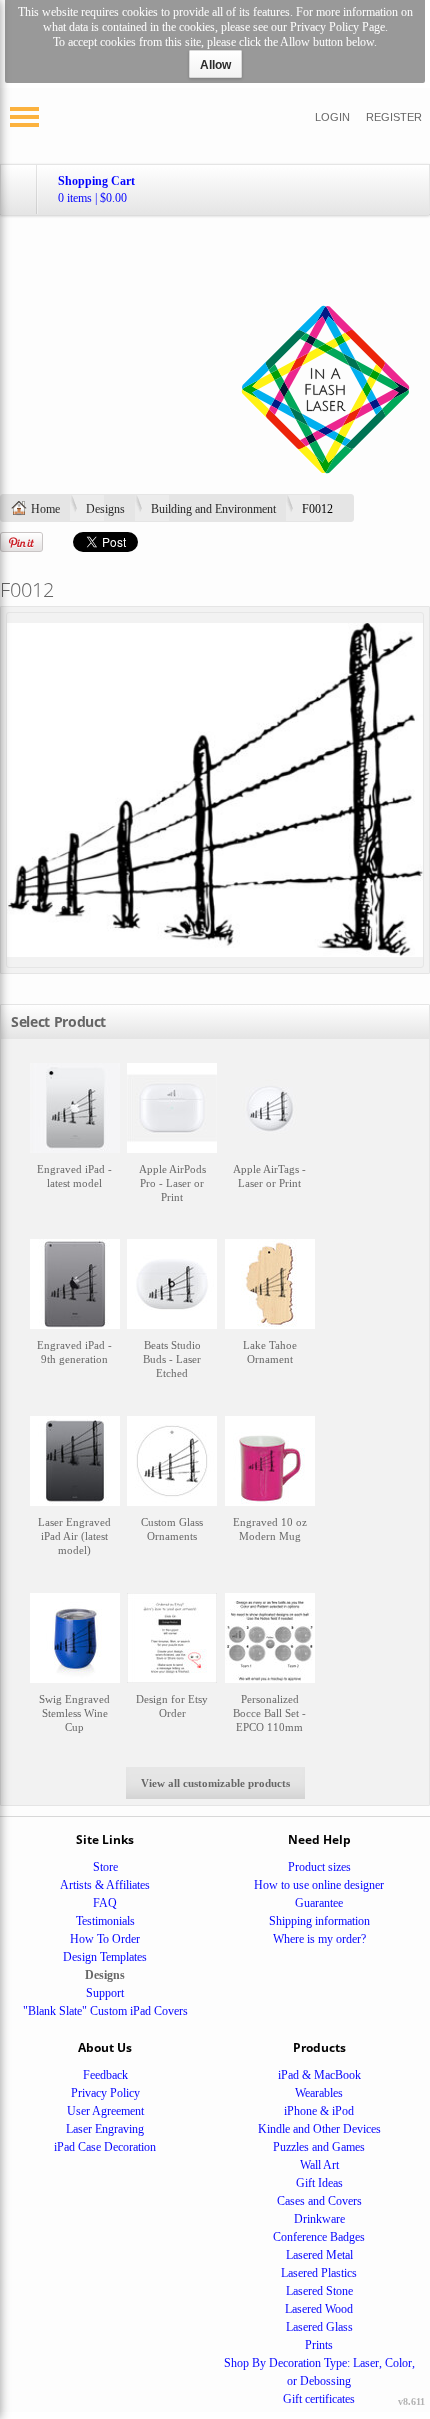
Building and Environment (213, 509)
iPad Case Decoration (105, 2147)
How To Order (105, 1939)
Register (394, 117)
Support (105, 1993)
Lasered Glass (319, 2327)
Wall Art (319, 2165)
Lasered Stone (319, 2291)
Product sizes (319, 1867)
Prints (319, 2345)
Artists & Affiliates (105, 1885)
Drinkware (319, 2219)
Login (332, 117)
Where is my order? (319, 1939)
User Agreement (105, 2111)
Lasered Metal (319, 2255)
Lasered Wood (319, 2309)
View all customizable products (215, 1783)
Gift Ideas (319, 2183)
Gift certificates (319, 2399)
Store (105, 1867)
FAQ (105, 1903)
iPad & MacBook (319, 2075)
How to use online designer (319, 1885)
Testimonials (105, 1921)
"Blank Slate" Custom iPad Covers (105, 2011)
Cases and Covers (319, 2201)
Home (45, 509)
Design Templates (105, 1957)
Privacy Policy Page (337, 27)
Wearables (319, 2093)
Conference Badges (319, 2237)
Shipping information (319, 1921)
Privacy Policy (105, 2093)
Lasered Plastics (319, 2273)
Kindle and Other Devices (319, 2129)
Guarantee (319, 1903)
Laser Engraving (105, 2129)
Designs (105, 509)
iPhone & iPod (319, 2111)
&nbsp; (75, 1142)
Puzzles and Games (319, 2147)
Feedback (105, 2075)
